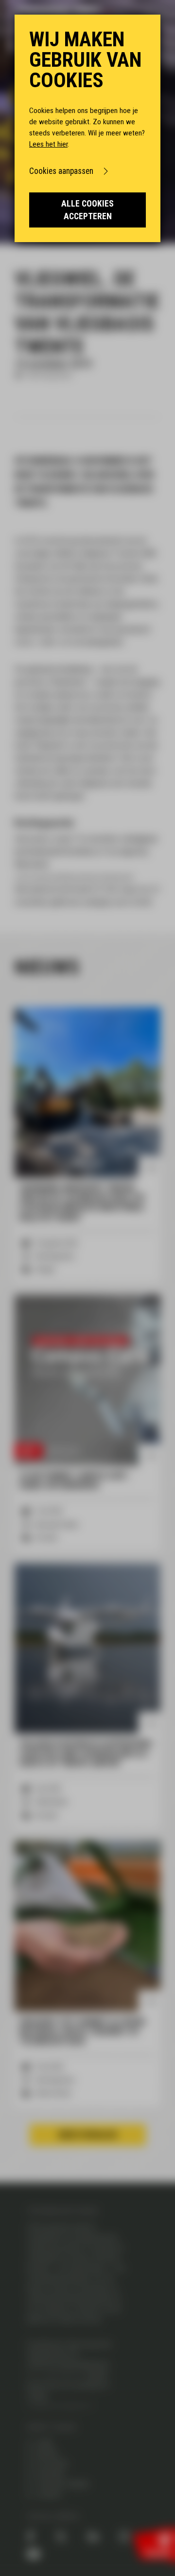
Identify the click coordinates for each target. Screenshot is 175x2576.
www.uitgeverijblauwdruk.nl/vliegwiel (74, 877)
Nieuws (47, 2454)
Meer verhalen (88, 2135)
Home (45, 2443)
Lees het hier (48, 144)
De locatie (52, 2464)
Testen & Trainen (63, 2484)
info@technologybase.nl (60, 2406)
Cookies (49, 2495)
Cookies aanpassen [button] (61, 171)
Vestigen (50, 2474)
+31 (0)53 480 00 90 (60, 2375)
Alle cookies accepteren (87, 210)
